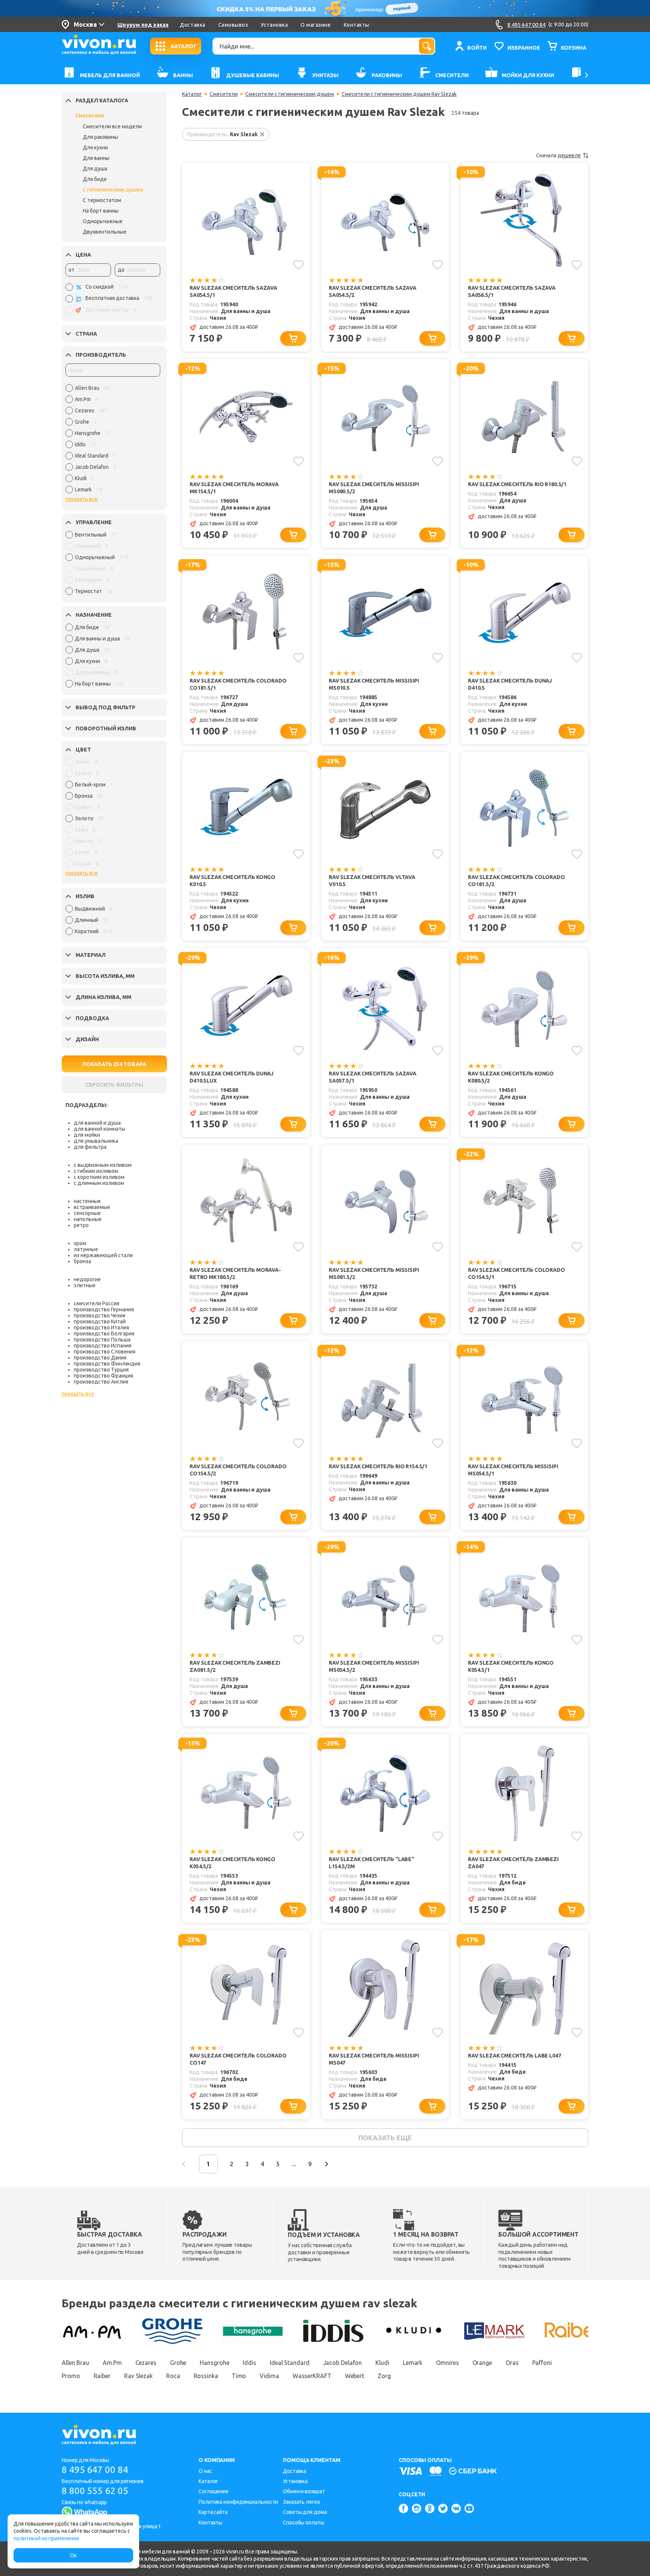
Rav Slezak (138, 2376)
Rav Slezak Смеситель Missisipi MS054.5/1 (513, 1470)
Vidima (269, 2376)
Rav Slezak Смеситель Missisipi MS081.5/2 (374, 1274)
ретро (81, 1225)
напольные (88, 1219)
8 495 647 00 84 (95, 2470)
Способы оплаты (304, 2523)
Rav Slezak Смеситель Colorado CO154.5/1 (516, 1274)
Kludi (382, 2363)
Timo (239, 2376)
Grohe (178, 2363)
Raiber (102, 2376)
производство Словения (105, 1352)
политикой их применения (46, 2538)
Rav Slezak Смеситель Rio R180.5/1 (517, 484)
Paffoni (542, 2363)
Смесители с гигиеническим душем (290, 94)
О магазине (316, 25)
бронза (82, 1261)
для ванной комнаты (99, 1129)
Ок (73, 2555)
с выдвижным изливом (103, 1165)
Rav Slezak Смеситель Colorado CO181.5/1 (238, 684)
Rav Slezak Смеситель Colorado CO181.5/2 (516, 881)
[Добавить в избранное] (298, 265)
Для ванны (96, 158)
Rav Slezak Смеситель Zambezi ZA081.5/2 (235, 1666)
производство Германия (104, 1309)
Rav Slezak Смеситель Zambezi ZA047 (513, 1863)
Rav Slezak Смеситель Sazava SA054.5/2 (373, 291)
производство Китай (100, 1321)
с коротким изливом (99, 1177)
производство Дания (100, 1358)
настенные (87, 1201)
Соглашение (214, 2491)
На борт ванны (101, 211)
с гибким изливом (96, 1171)
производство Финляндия (107, 1364)
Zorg (384, 2376)
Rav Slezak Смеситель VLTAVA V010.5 (372, 881)
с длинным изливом (99, 1183)
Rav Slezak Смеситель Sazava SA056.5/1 (512, 291)
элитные (85, 1285)
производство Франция (103, 1376)
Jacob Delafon (343, 2363)
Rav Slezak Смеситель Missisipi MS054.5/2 (374, 1666)
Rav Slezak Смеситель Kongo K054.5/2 (232, 1863)
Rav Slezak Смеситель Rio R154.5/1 (378, 1466)
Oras (512, 2363)
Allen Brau (75, 2363)
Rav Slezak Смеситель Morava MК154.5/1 (234, 488)
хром (80, 1243)
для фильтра (90, 1147)
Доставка (192, 25)
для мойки (87, 1135)
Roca (173, 2376)
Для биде (95, 179)
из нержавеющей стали (103, 1255)
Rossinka (206, 2376)
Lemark (413, 2363)
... (294, 2164)
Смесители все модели (112, 126)
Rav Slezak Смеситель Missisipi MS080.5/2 (374, 488)
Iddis (249, 2363)
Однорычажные (103, 221)
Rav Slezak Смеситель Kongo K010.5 (232, 881)
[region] (113, 441)
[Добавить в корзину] (293, 338)
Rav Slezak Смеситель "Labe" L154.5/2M (371, 1863)
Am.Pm (112, 2363)
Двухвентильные (105, 232)
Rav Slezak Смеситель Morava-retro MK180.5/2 (235, 1274)
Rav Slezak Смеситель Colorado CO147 (238, 2059)
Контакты (357, 25)
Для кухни (95, 148)
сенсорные (87, 1213)
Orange (482, 2363)
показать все (82, 499)
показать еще (385, 2138)
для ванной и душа (97, 1123)
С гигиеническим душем (113, 190)
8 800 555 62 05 (95, 2491)
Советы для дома (305, 2512)
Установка (274, 25)
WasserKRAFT (312, 2376)
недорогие (87, 1279)
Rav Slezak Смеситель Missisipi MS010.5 (374, 684)
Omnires (447, 2363)
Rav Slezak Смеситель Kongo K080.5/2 (511, 1077)
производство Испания (103, 1346)
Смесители (90, 116)
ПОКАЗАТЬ (114, 1064)
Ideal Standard (290, 2363)
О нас (205, 2471)
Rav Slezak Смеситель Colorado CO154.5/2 (238, 1470)
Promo (71, 2376)
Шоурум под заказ (143, 25)
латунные (86, 1249)
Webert (355, 2376)
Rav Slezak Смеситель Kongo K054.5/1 (511, 1666)
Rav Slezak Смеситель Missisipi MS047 (374, 2059)
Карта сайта (213, 2512)
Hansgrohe (214, 2363)
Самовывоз (233, 25)
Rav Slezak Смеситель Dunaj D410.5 (510, 684)
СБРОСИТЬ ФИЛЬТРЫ (114, 1085)
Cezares (146, 2363)
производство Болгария (104, 1334)
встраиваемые (92, 1207)
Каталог (192, 94)
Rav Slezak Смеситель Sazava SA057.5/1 (373, 1077)
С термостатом (102, 200)
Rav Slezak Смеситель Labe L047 (515, 2056)
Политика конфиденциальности (238, 2502)
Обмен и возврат (304, 2491)
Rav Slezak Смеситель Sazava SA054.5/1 (233, 291)
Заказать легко (301, 2502)
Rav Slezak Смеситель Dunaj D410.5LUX (232, 1077)
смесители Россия (96, 1303)
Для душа (95, 169)
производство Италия (101, 1328)
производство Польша (102, 1340)
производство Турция (101, 1370)
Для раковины (100, 137)
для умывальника (96, 1141)
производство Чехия (99, 1315)
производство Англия (101, 1382)
